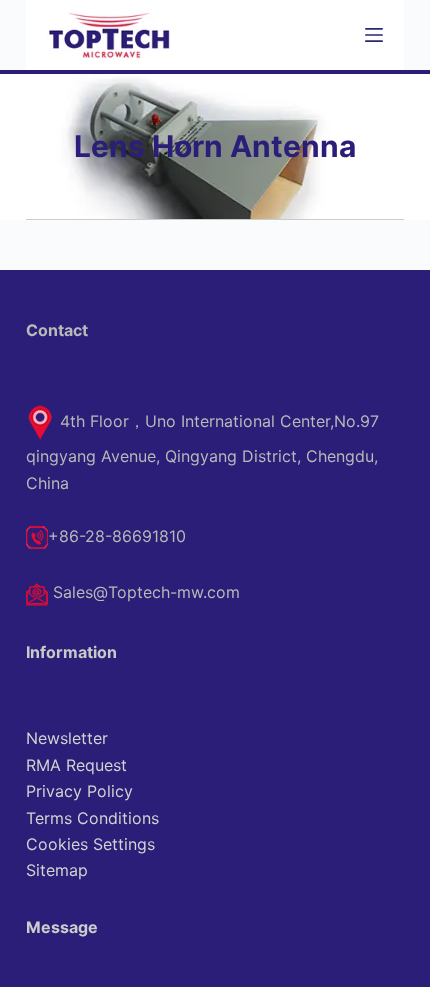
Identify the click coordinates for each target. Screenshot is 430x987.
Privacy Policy (79, 791)
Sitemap (57, 870)
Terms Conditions (92, 818)
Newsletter (67, 738)
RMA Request (76, 765)
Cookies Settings (90, 844)
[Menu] (374, 35)
